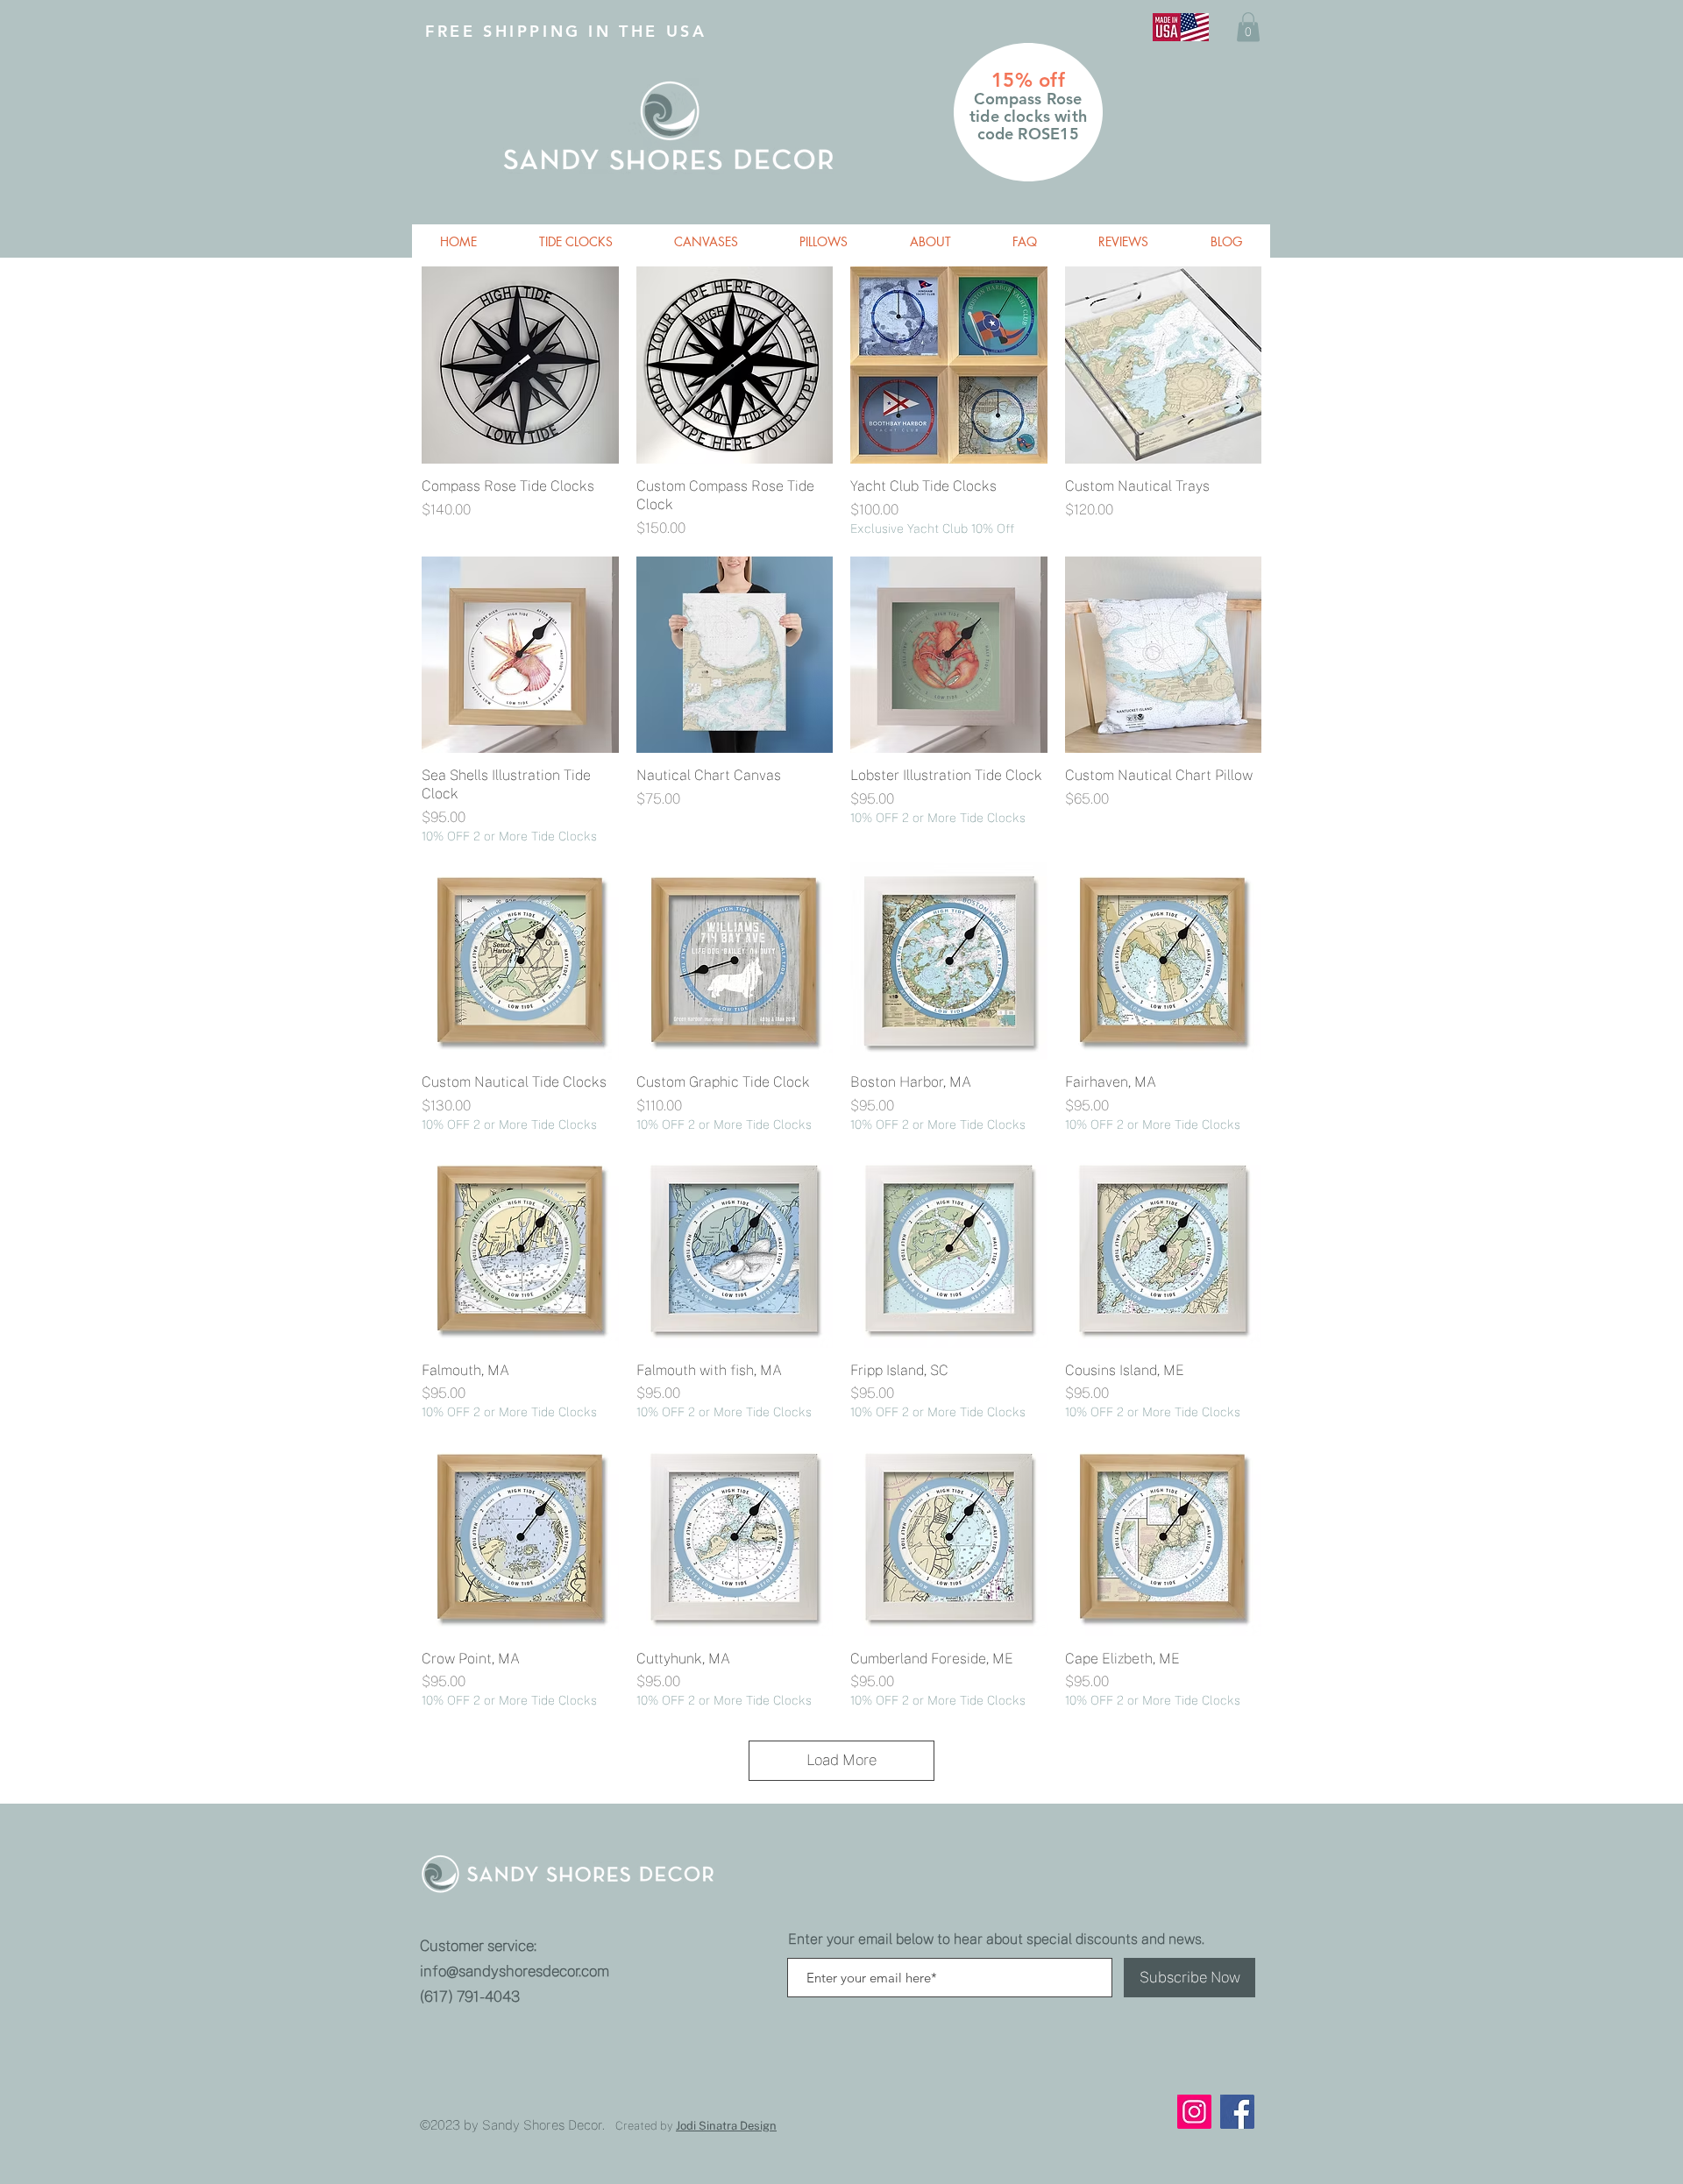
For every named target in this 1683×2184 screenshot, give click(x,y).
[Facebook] (1237, 2112)
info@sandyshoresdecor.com (515, 1971)
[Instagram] (1194, 2112)
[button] (1248, 27)
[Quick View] (520, 365)
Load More (841, 1760)
